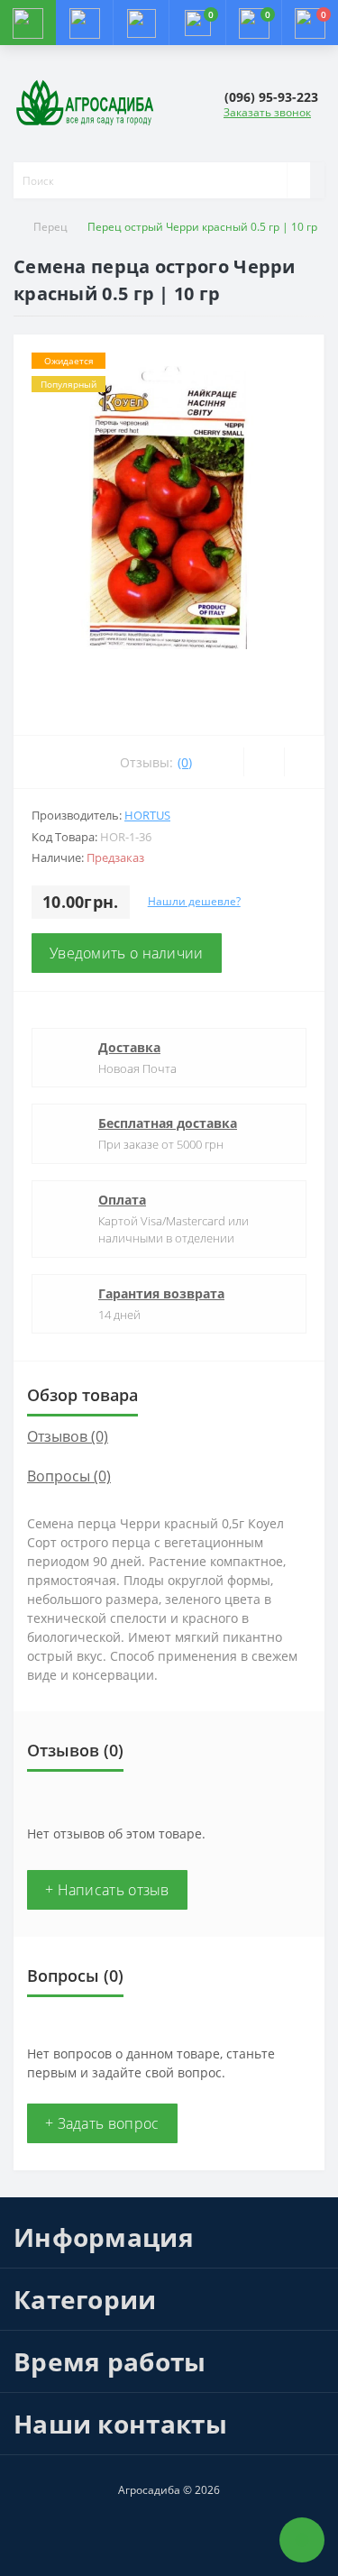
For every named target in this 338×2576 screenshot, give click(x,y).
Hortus (147, 815)
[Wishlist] (264, 762)
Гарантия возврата (161, 1293)
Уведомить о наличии (127, 953)
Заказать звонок (267, 112)
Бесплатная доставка (168, 1123)
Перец (50, 227)
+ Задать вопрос (102, 2123)
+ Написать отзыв (107, 1890)
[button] (141, 23)
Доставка (129, 1047)
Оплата (122, 1200)
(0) (185, 762)
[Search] (298, 180)
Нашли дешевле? (194, 901)
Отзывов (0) (68, 1436)
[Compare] (304, 762)
